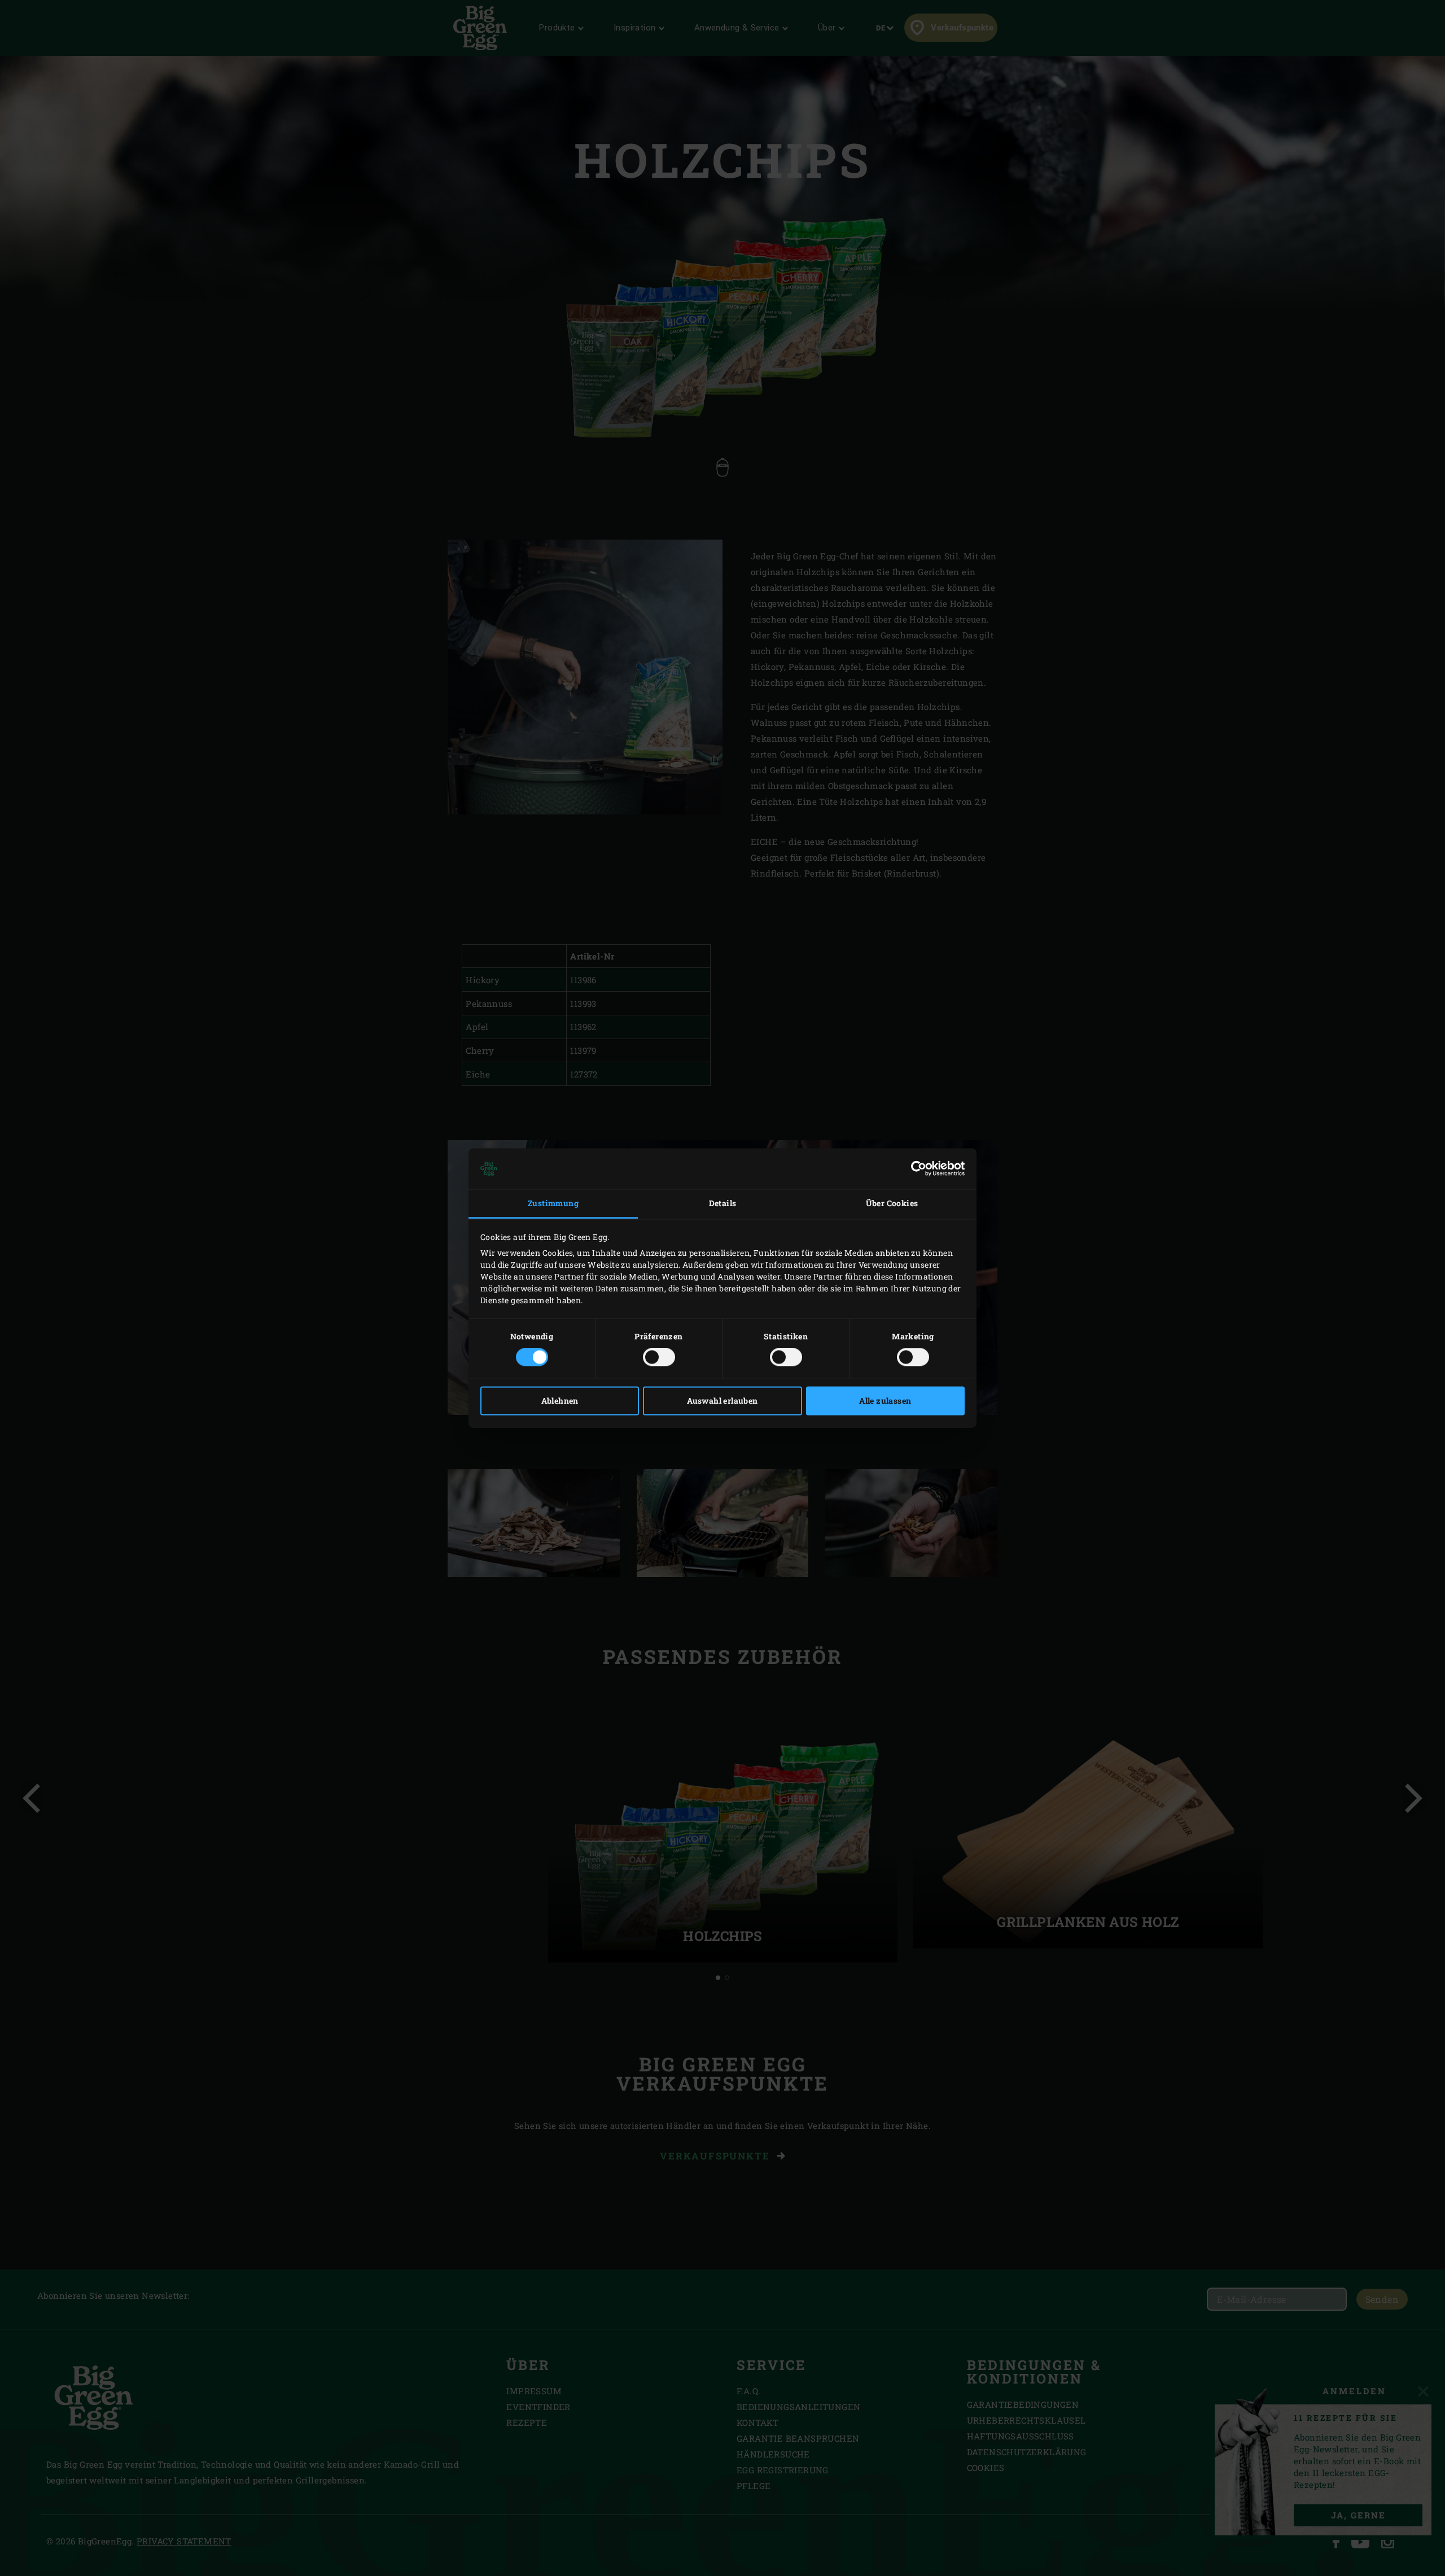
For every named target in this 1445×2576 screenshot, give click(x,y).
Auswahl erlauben (722, 1401)
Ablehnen (560, 1401)
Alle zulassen (885, 1401)
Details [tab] (723, 1203)
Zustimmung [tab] (553, 1203)
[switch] (659, 1357)
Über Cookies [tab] (892, 1203)
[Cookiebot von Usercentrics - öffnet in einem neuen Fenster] (915, 1168)
